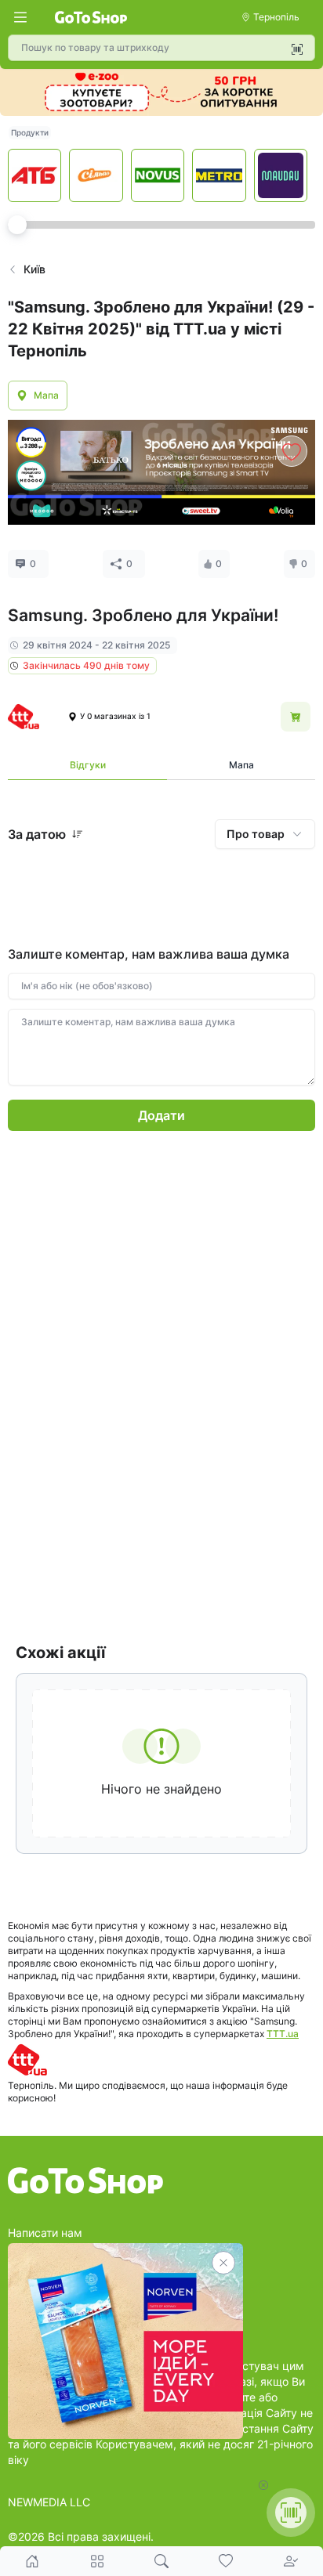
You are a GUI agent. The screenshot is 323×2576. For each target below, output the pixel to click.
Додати (161, 1115)
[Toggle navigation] (20, 17)
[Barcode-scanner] (297, 49)
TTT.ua (283, 2034)
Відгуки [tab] (88, 765)
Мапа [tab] (241, 765)
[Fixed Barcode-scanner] (291, 2513)
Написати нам (45, 2233)
